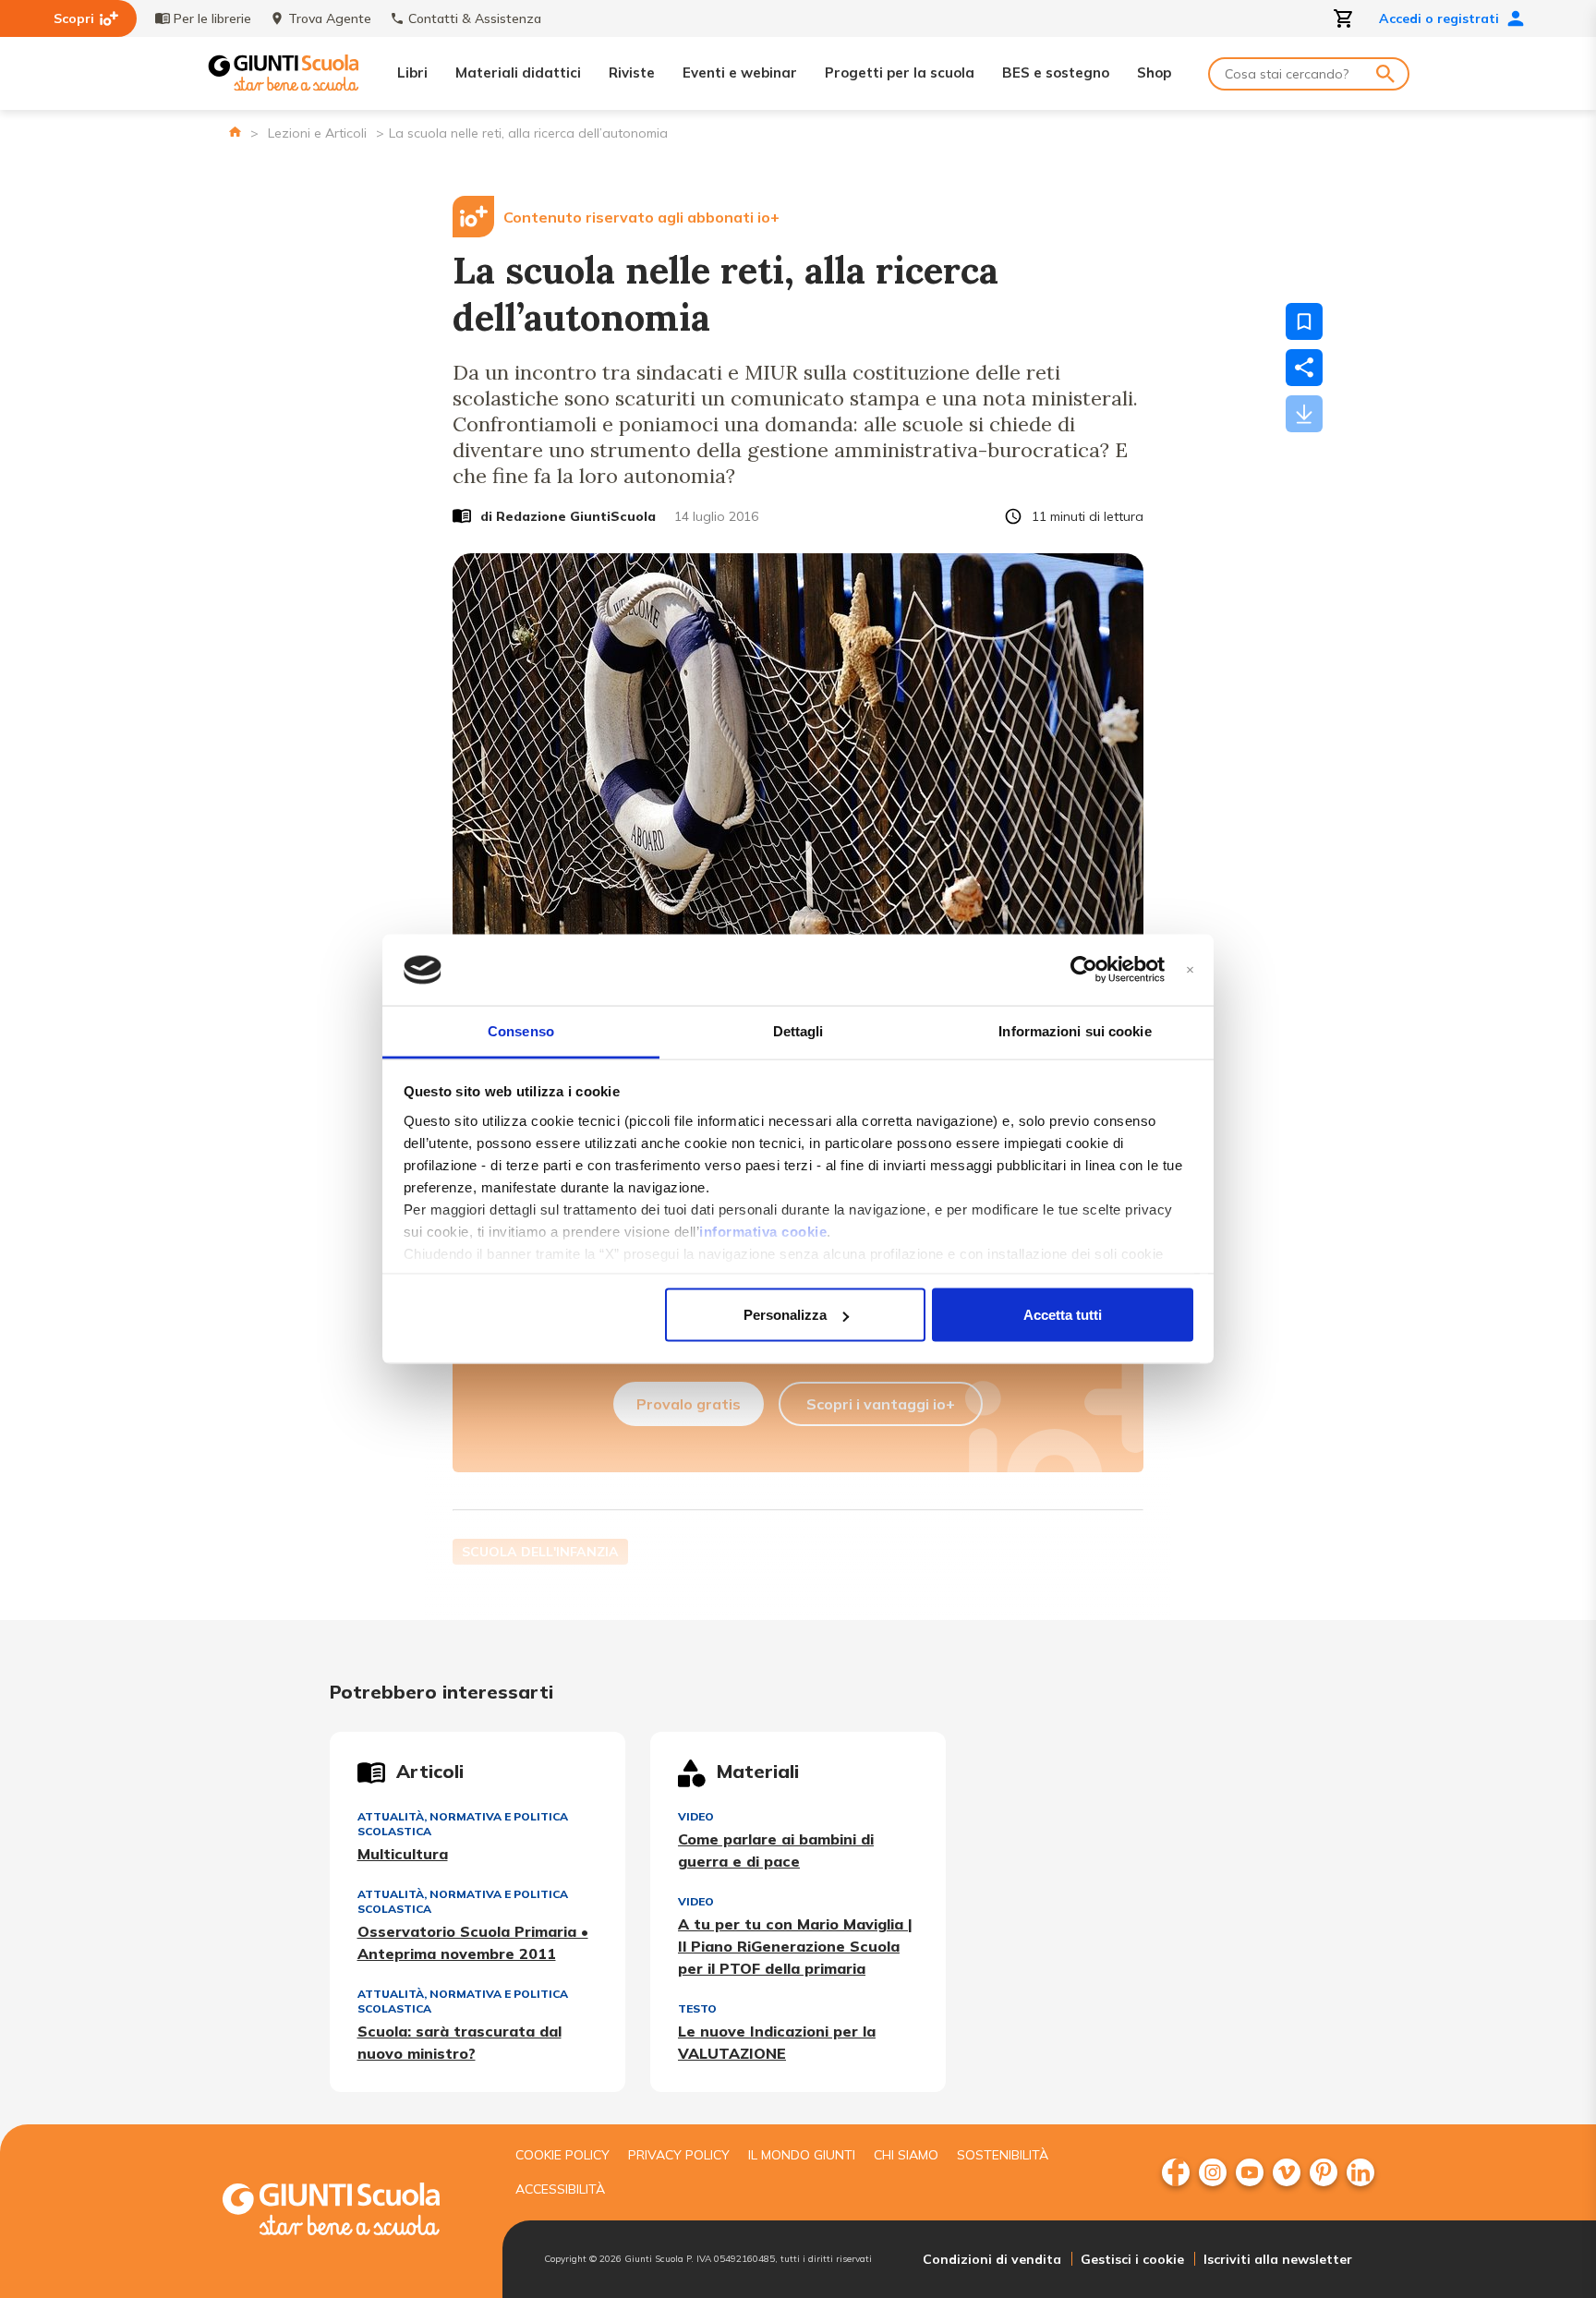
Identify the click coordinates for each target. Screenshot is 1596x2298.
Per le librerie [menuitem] (212, 18)
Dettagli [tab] (798, 1030)
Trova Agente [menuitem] (330, 18)
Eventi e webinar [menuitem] (740, 73)
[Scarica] (1304, 414)
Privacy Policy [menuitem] (679, 2155)
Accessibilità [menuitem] (560, 2189)
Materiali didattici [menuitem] (518, 73)
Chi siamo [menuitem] (906, 2155)
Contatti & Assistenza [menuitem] (475, 18)
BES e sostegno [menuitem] (1056, 73)
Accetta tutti (1063, 1315)
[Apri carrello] (1344, 18)
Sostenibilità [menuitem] (1003, 2155)
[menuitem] (1176, 2172)
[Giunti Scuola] (284, 73)
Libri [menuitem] (412, 73)
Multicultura (403, 1854)
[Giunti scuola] (350, 2212)
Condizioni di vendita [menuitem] (992, 2259)
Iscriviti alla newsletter (1278, 2259)
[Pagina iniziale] (235, 132)
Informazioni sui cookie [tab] (1075, 1030)
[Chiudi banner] (1190, 970)
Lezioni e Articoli (317, 133)
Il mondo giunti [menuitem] (802, 2155)
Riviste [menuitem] (632, 73)
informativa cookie (763, 1231)
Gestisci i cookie (1132, 2259)
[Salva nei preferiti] (1304, 321)
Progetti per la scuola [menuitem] (900, 73)
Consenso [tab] (521, 1030)
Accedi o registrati (1439, 18)
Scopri (74, 18)
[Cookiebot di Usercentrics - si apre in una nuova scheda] (1084, 970)
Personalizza (785, 1315)
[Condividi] (1304, 368)
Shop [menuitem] (1154, 73)
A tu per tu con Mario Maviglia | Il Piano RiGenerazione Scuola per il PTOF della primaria (795, 1946)
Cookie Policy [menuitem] (562, 2155)
